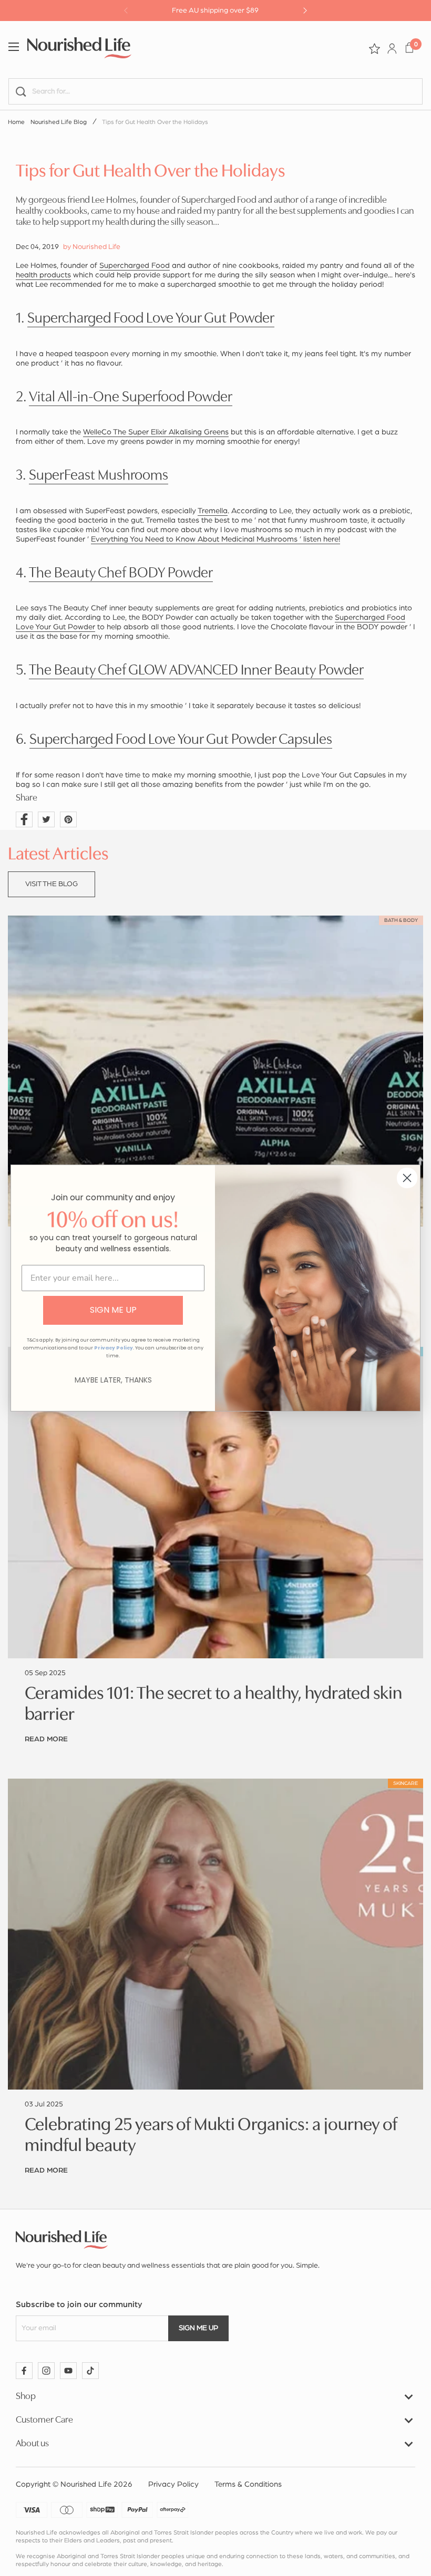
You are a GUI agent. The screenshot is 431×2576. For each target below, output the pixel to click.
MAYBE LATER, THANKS (113, 1380)
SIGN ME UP (113, 1310)
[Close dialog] (407, 1178)
